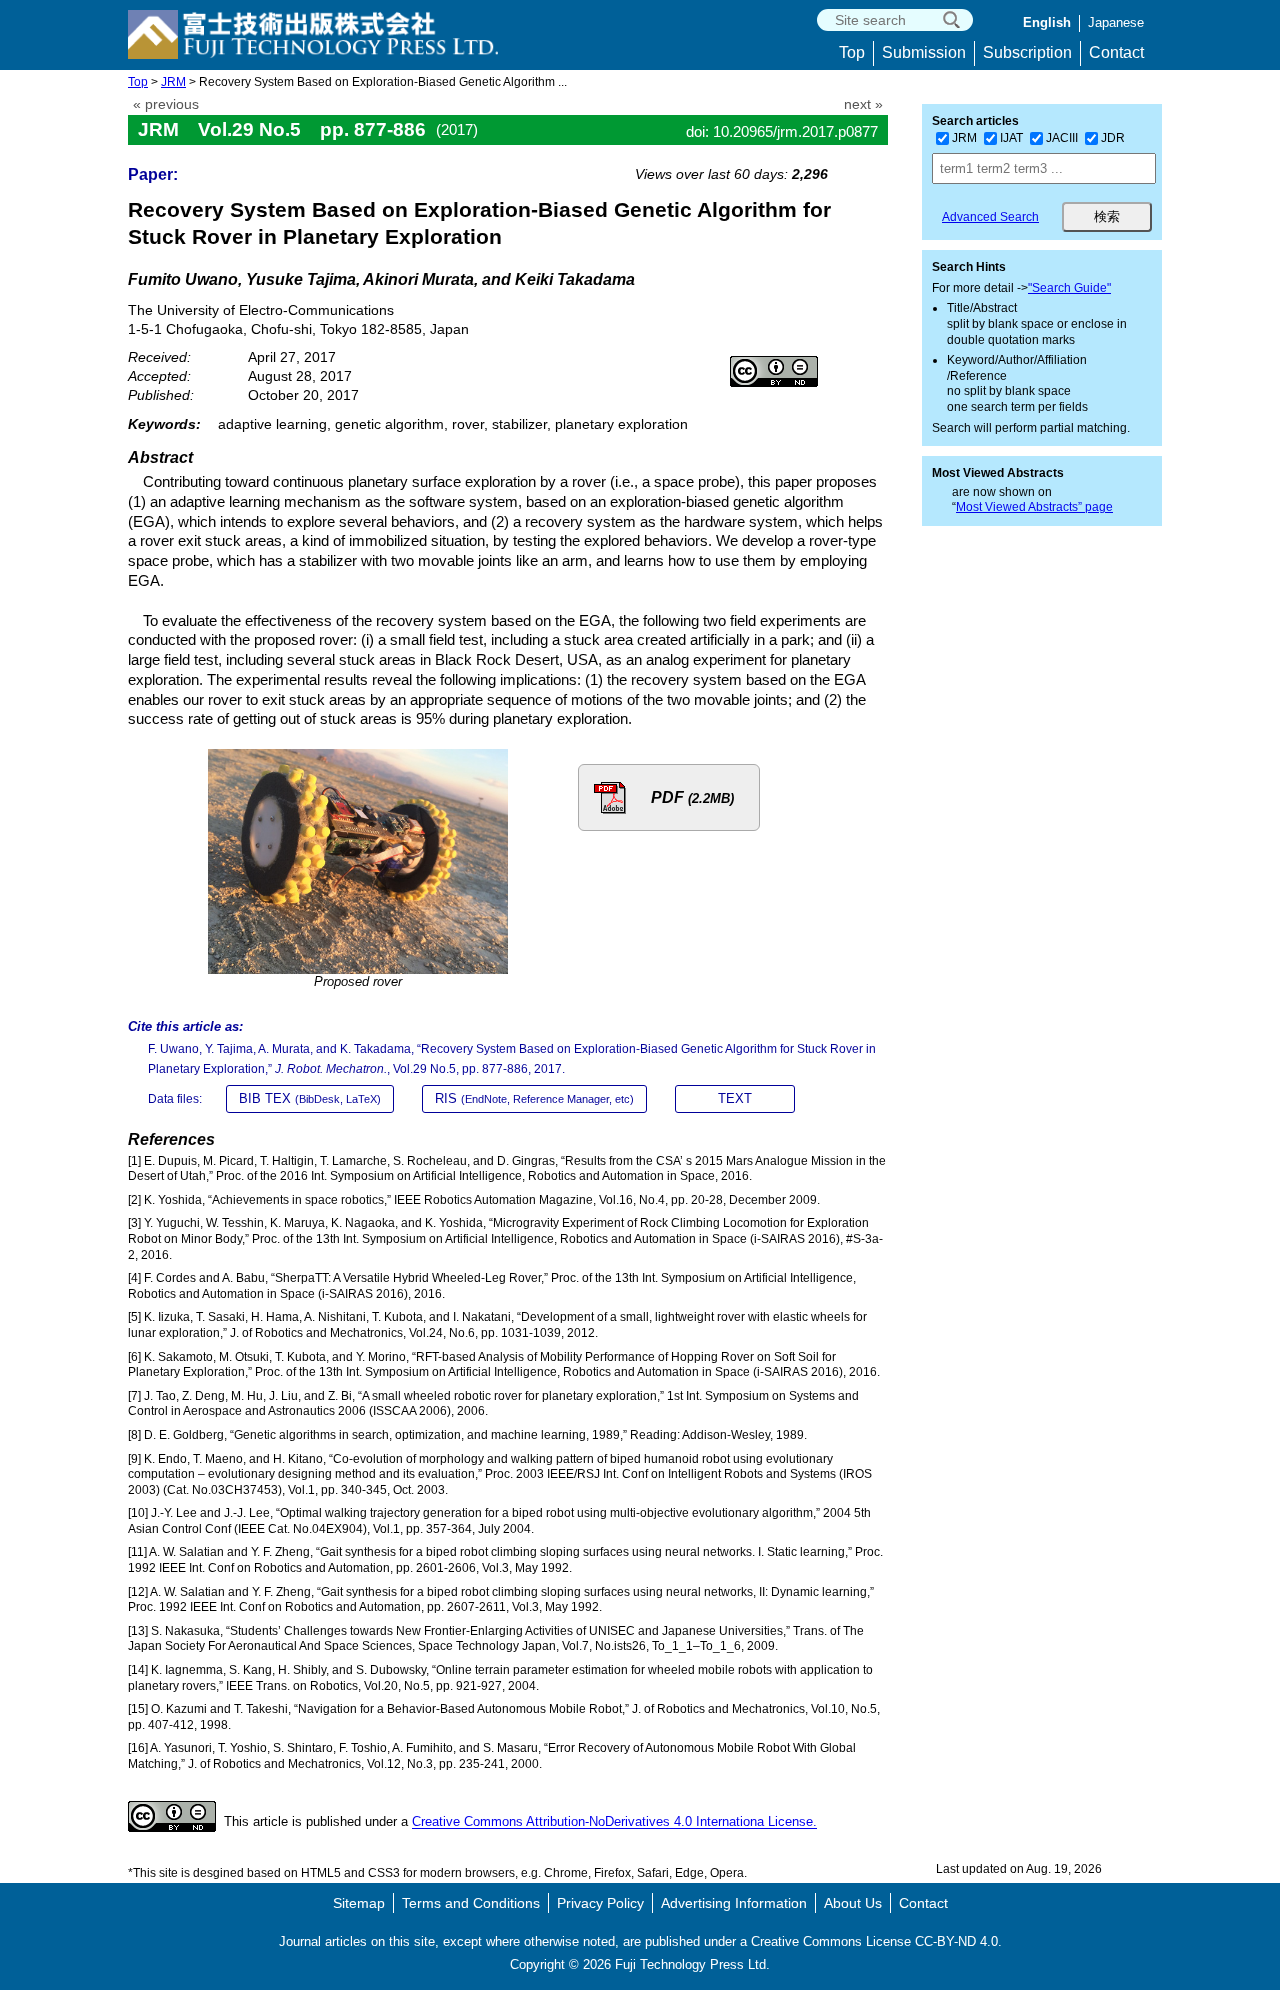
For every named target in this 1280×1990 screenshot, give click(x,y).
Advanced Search (990, 217)
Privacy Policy (600, 1903)
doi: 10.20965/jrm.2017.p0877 (782, 131)
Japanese (1116, 22)
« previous (166, 104)
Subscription (1027, 52)
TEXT (735, 1098)
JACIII (1062, 138)
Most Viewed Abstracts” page (1034, 507)
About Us (853, 1903)
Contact (1116, 52)
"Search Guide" (1069, 288)
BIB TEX (310, 1098)
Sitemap (359, 1903)
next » (863, 104)
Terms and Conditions (471, 1903)
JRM (173, 82)
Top (852, 52)
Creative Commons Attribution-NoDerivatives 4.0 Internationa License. (614, 1822)
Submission (924, 52)
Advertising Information (734, 1903)
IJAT (1011, 138)
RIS (534, 1098)
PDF (692, 797)
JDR (1113, 138)
